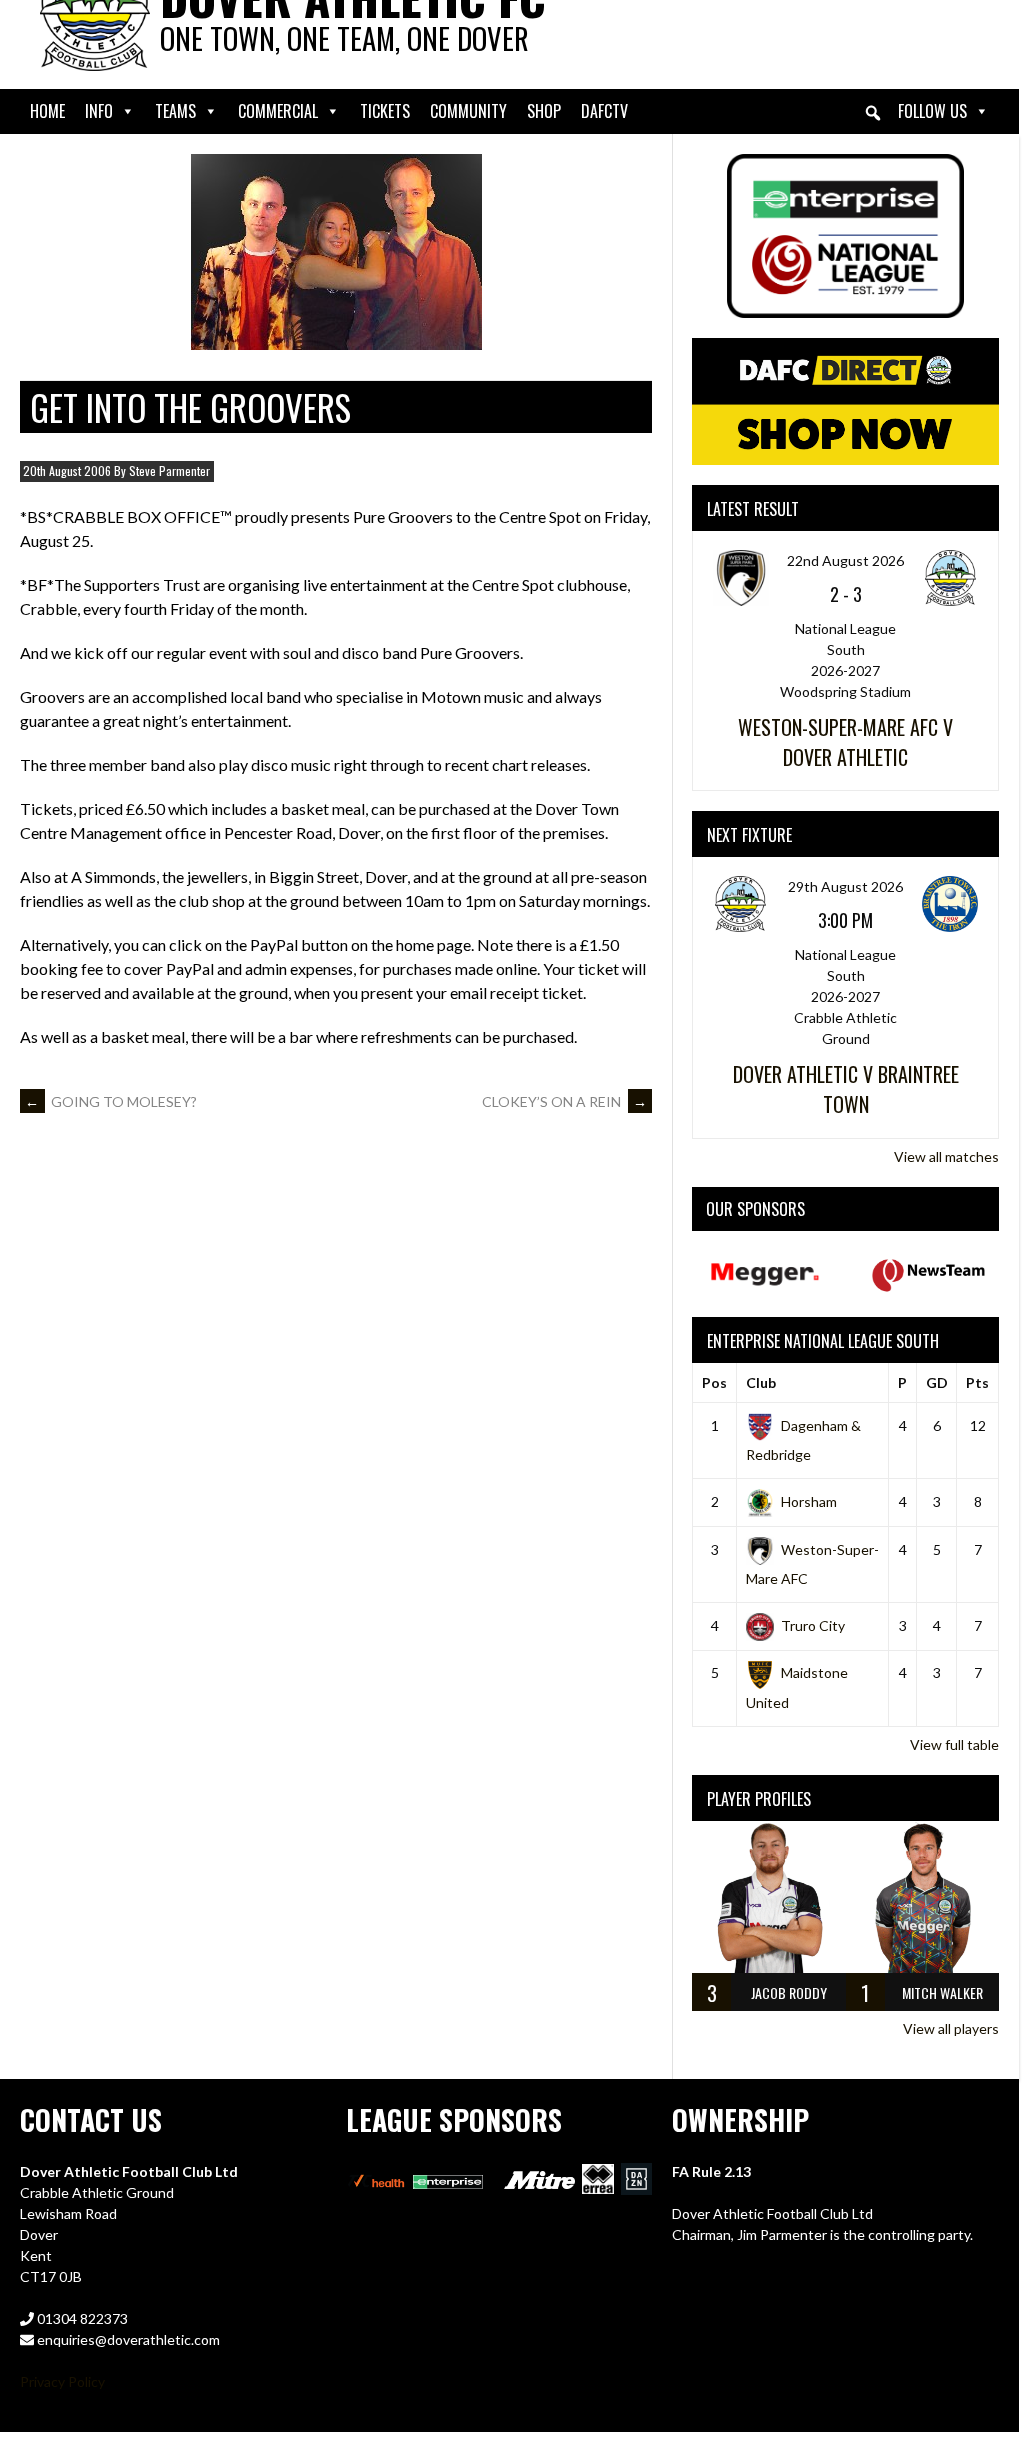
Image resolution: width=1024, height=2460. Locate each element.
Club (761, 1382)
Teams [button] (175, 111)
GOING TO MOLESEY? (111, 1101)
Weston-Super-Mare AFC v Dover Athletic (845, 742)
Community (468, 111)
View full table (954, 1744)
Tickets (385, 111)
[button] (873, 113)
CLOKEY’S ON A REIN (564, 1101)
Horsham (809, 1501)
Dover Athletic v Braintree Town (846, 1089)
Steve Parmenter (169, 470)
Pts (977, 1382)
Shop (544, 111)
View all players (951, 2028)
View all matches (946, 1156)
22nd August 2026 (845, 560)
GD (937, 1382)
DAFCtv (604, 111)
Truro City (813, 1625)
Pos (714, 1382)
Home (47, 111)
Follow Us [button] (932, 111)
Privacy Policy (62, 2381)
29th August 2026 (845, 886)
